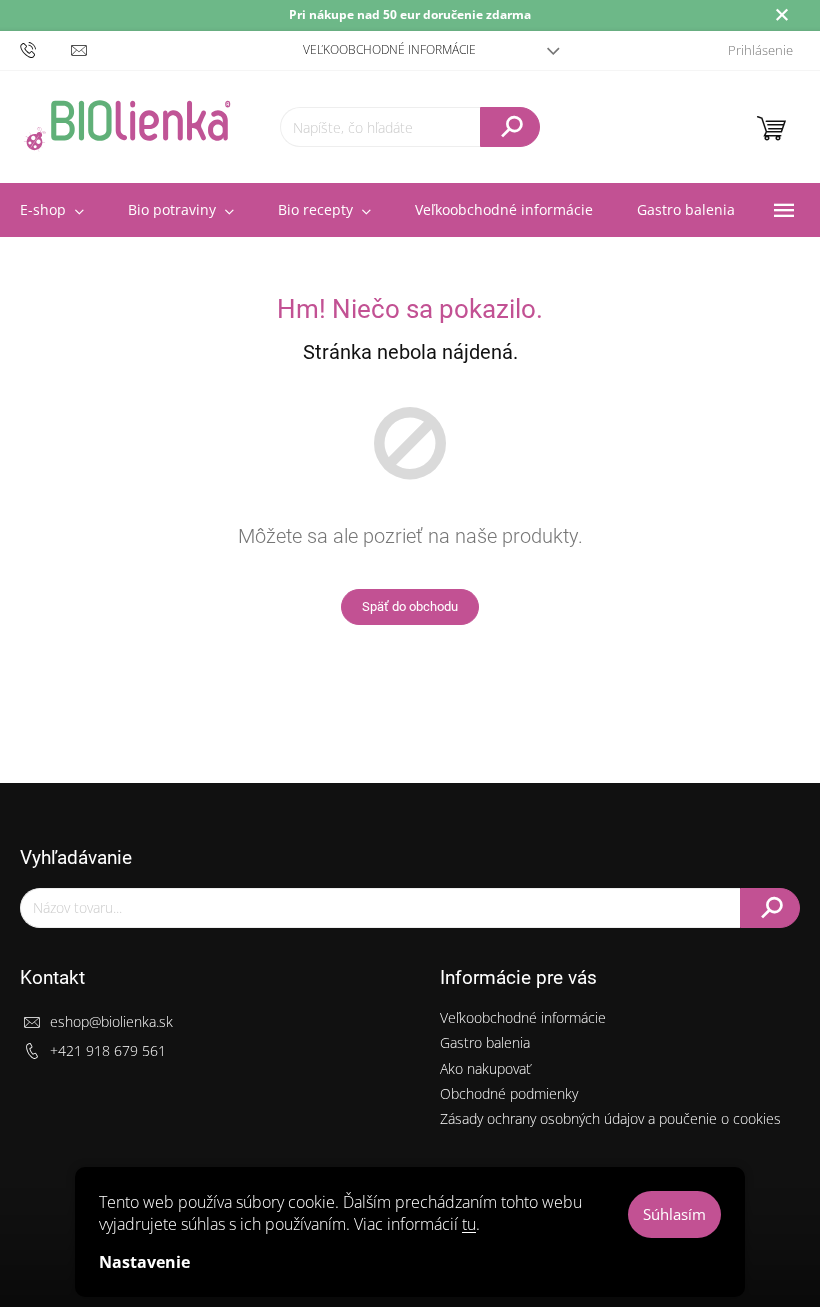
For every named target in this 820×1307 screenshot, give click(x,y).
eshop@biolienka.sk (111, 1021)
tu (469, 1224)
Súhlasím (674, 1214)
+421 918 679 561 (108, 1050)
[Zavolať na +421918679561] (45, 49)
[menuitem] (181, 210)
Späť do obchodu (410, 606)
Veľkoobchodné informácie (389, 49)
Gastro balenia (485, 1042)
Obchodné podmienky (509, 1093)
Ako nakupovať (485, 1068)
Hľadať (510, 127)
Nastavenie (144, 1262)
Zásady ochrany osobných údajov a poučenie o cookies (610, 1118)
